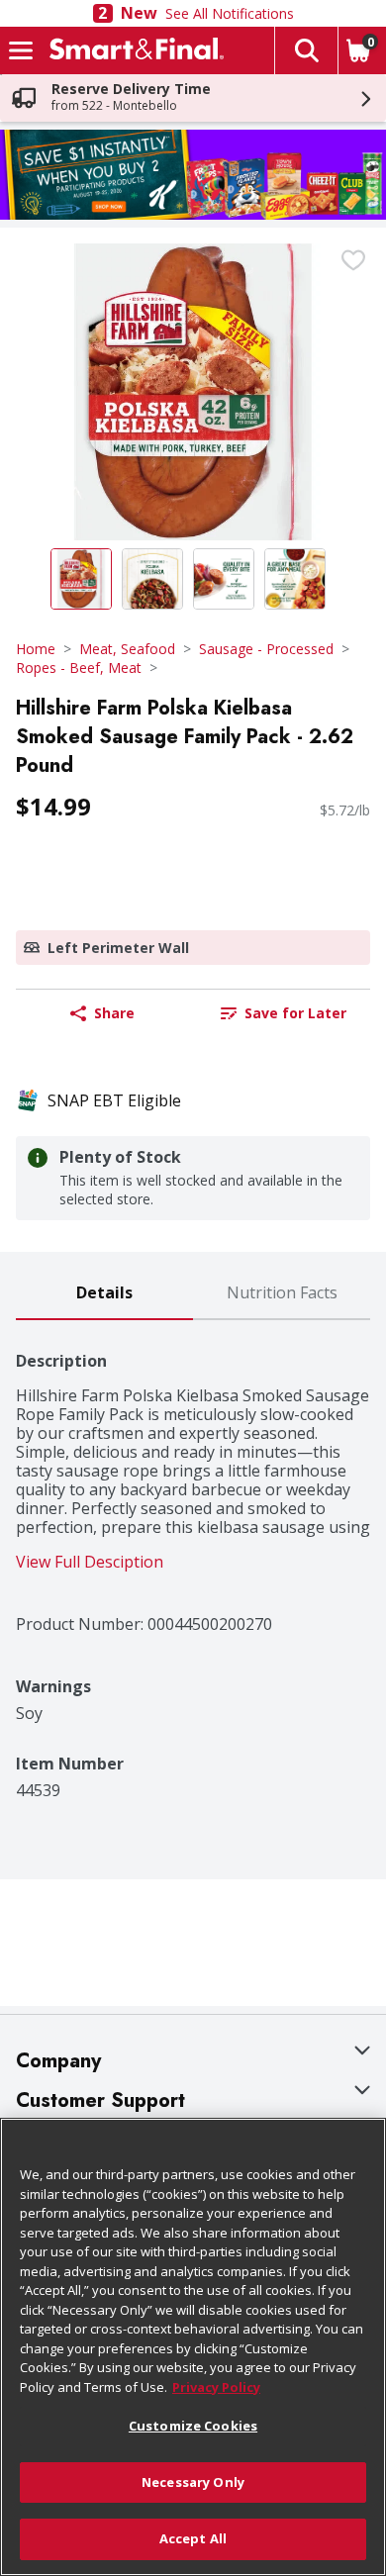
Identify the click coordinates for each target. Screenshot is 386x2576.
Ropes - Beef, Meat (79, 668)
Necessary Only (193, 2482)
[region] (193, 2347)
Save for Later (295, 1013)
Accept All (193, 2538)
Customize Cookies (193, 2426)
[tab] (104, 1294)
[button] (306, 50)
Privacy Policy (216, 2387)
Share (114, 1013)
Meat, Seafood (127, 649)
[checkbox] (353, 260)
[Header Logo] (133, 50)
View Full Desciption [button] (90, 1562)
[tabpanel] (193, 1560)
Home (36, 649)
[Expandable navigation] (21, 50)
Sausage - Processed (266, 649)
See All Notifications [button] (230, 13)
